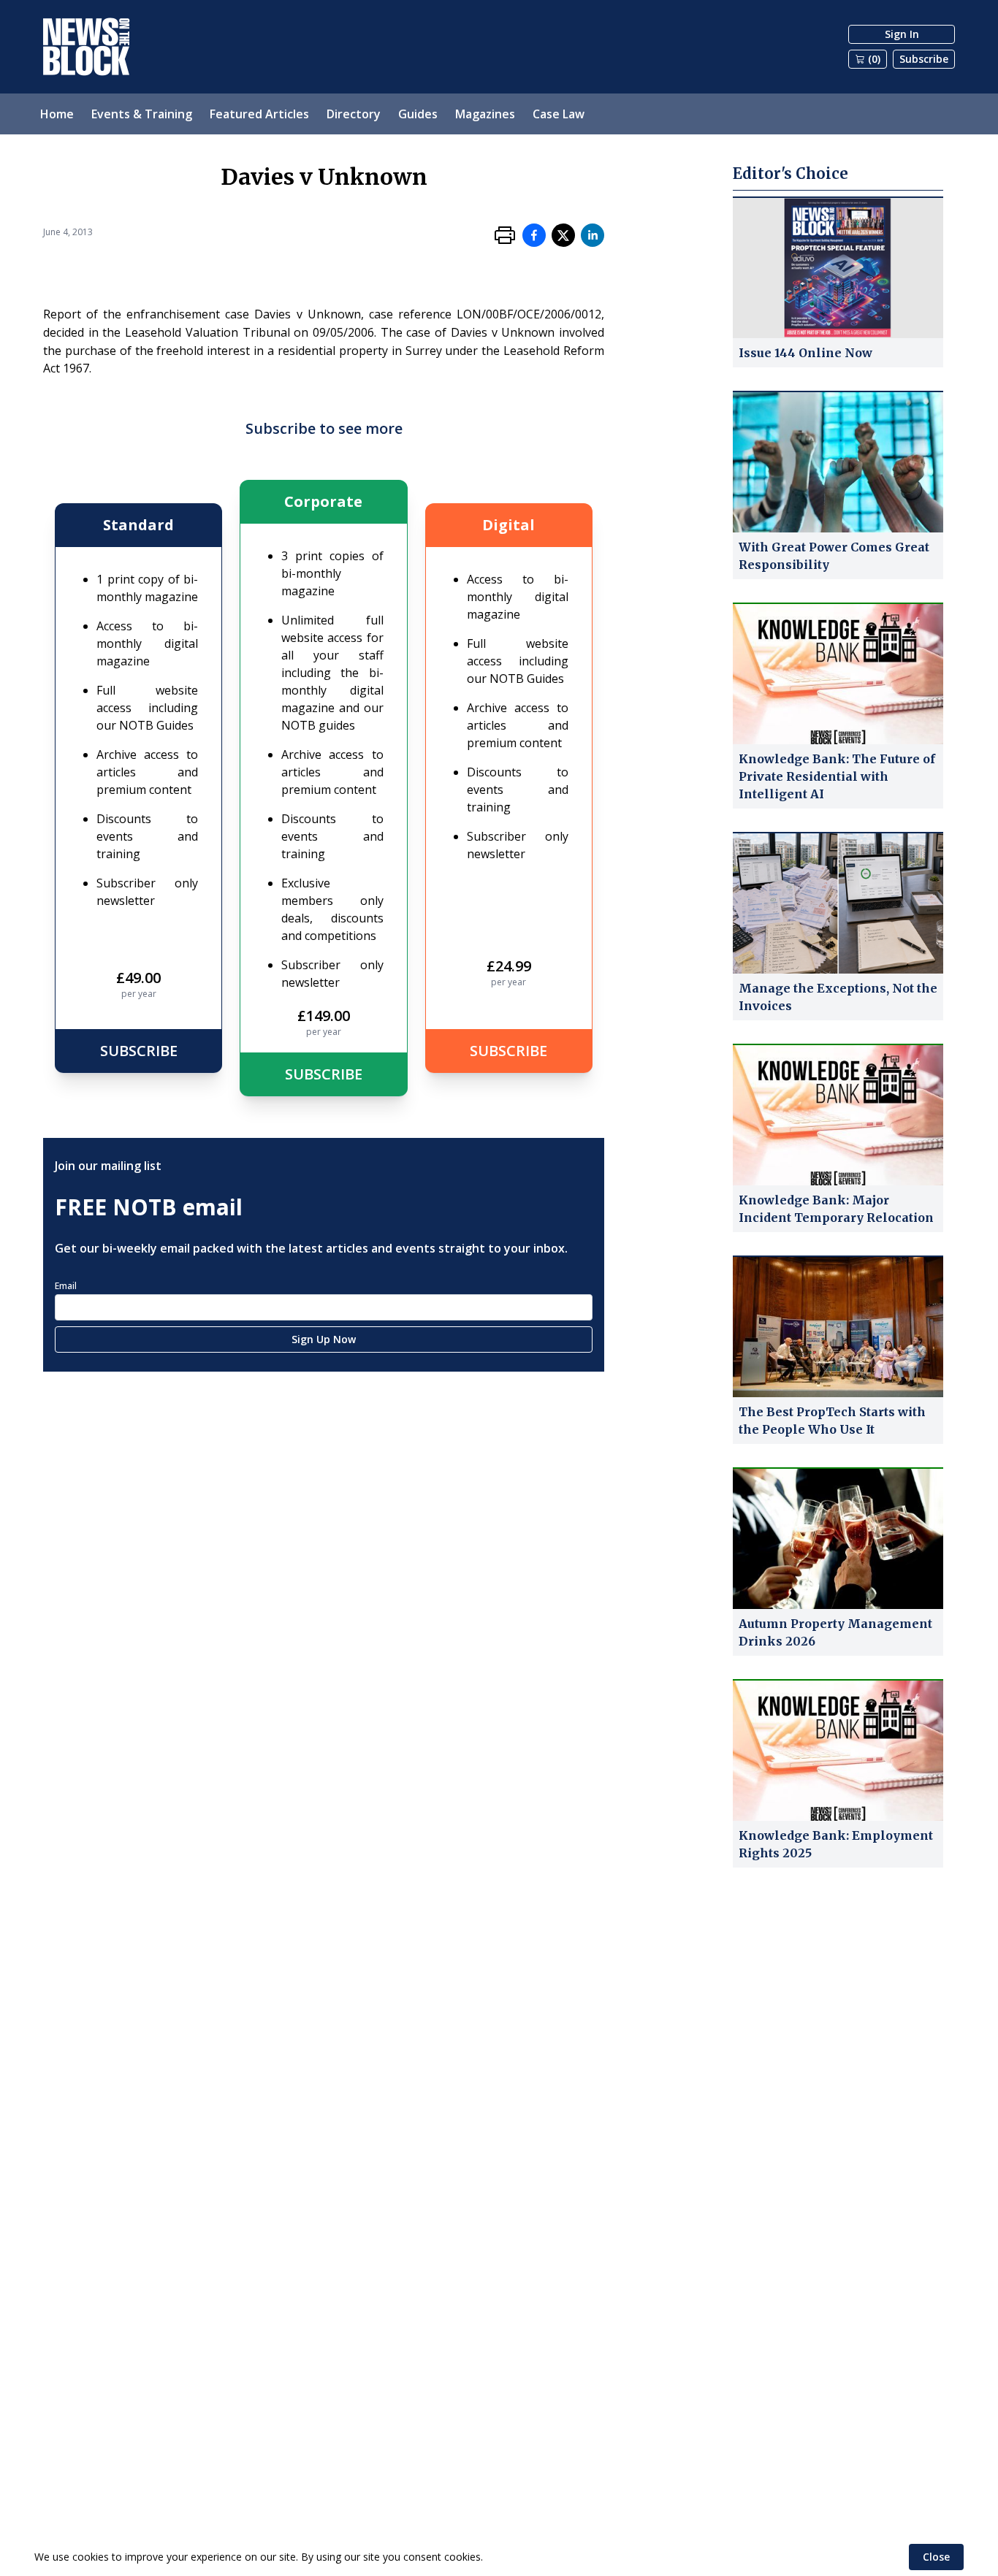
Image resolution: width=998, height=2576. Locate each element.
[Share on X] (563, 235)
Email (66, 1286)
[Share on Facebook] (534, 235)
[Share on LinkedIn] (593, 235)
